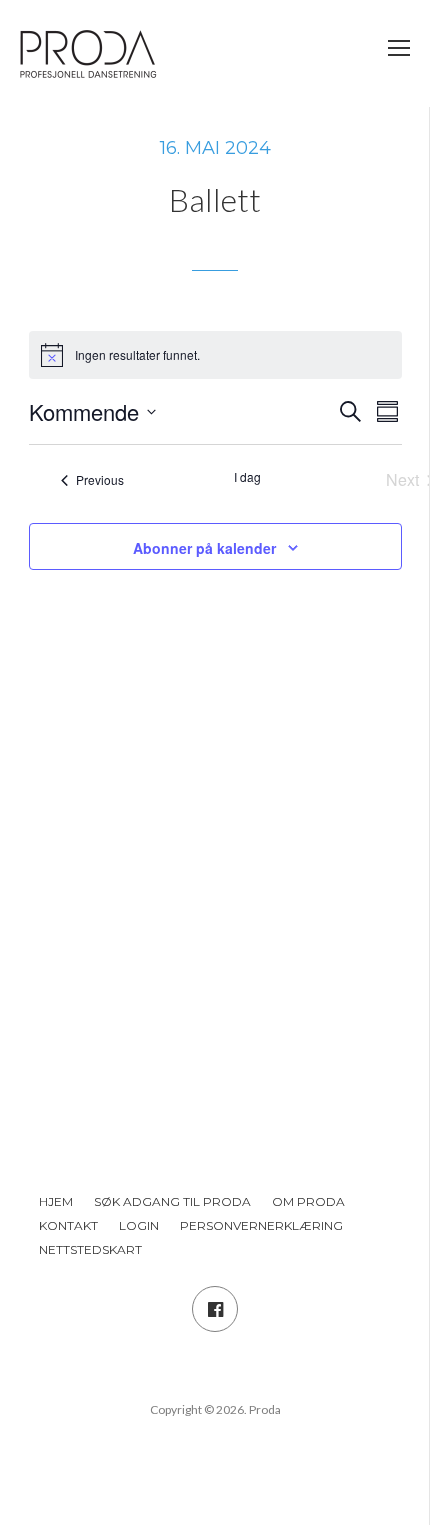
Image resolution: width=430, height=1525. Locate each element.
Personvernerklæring (261, 1225)
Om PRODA (308, 1201)
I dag (247, 477)
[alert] (215, 355)
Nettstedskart (90, 1249)
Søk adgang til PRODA (172, 1201)
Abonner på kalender (204, 548)
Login (139, 1225)
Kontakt (68, 1225)
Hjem (56, 1201)
